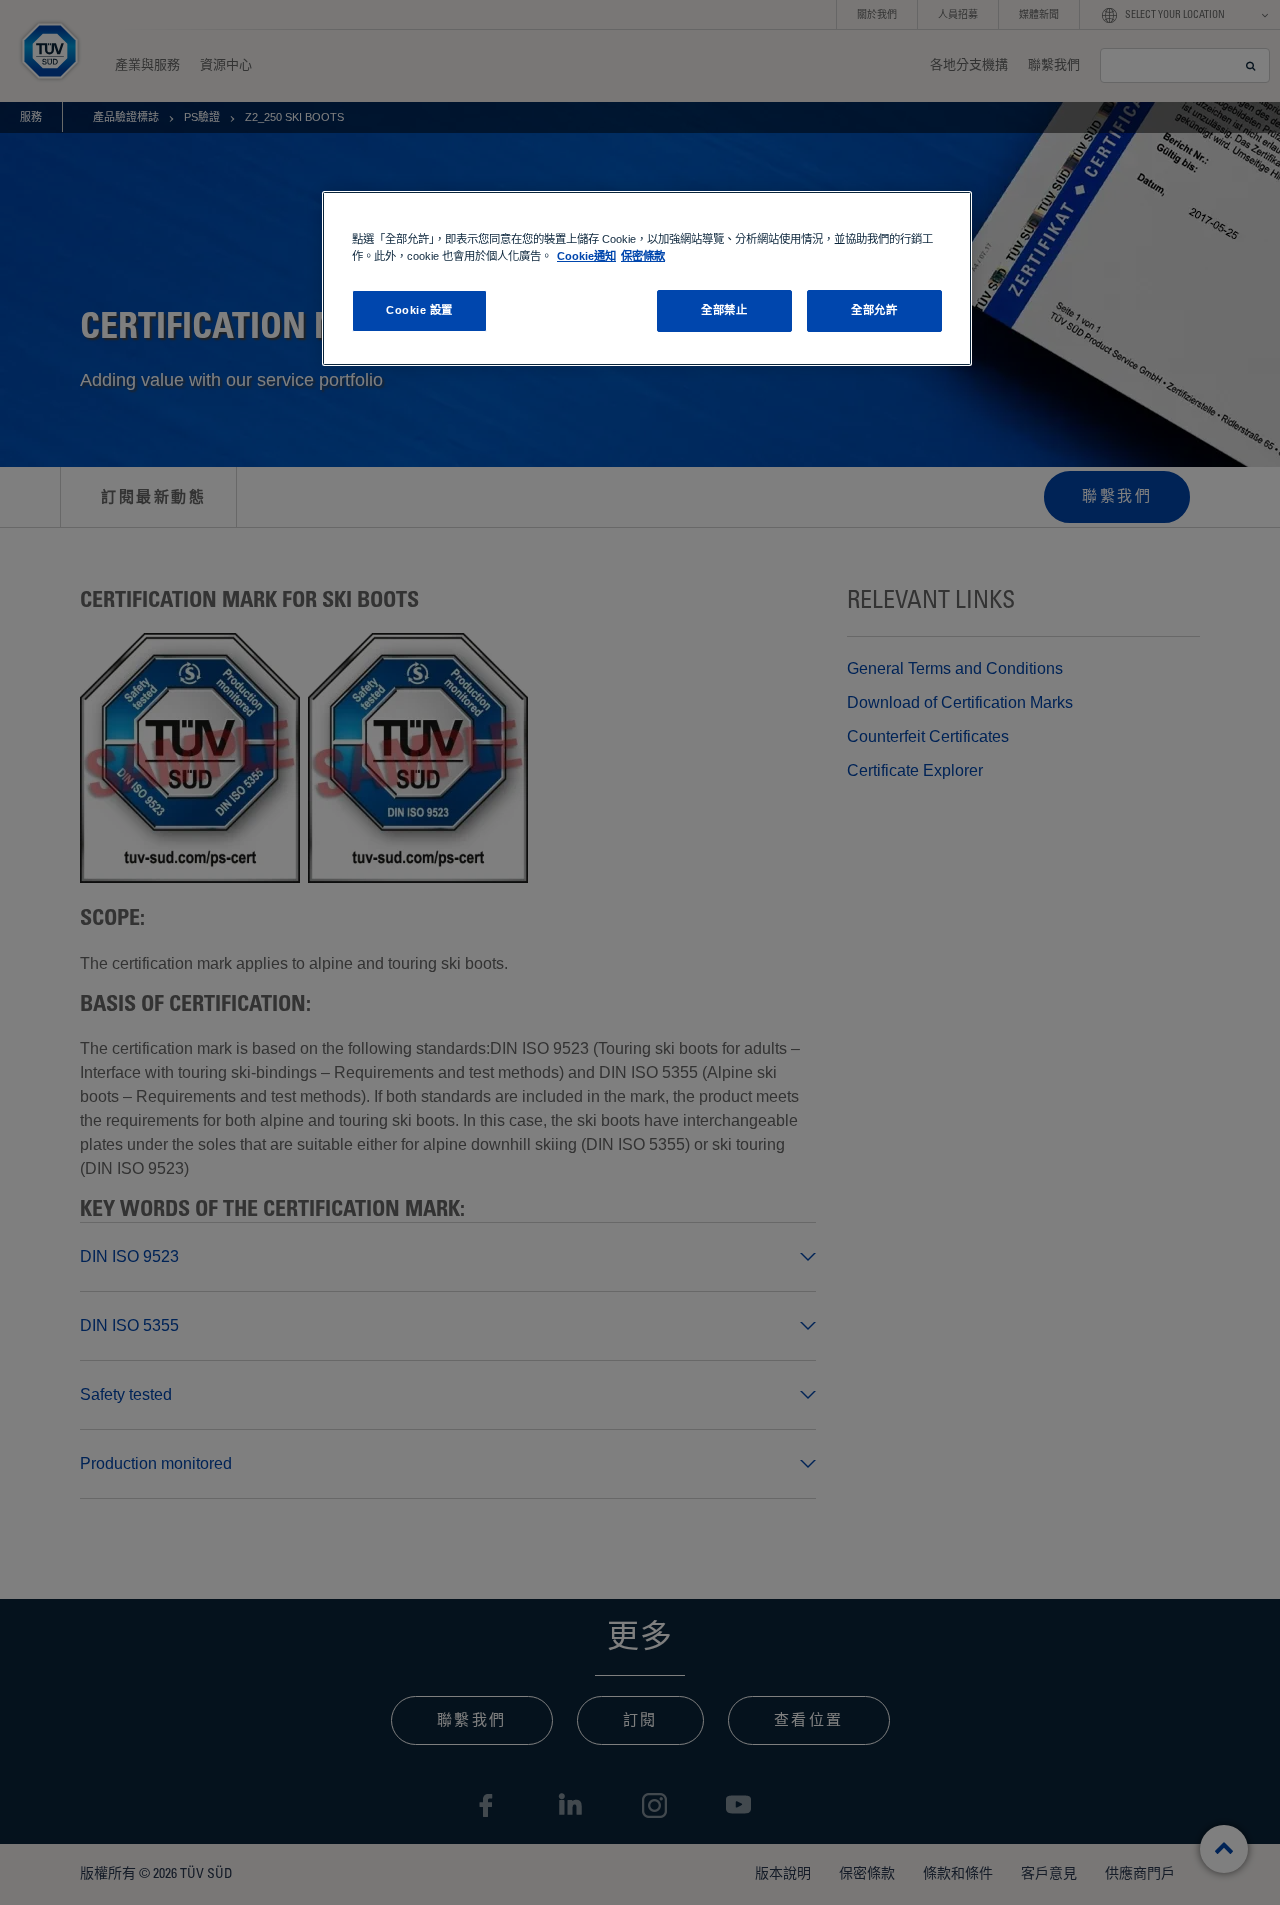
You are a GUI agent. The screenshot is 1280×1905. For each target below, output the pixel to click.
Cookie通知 (586, 256)
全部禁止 (724, 310)
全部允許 (874, 310)
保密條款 (643, 256)
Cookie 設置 (419, 310)
